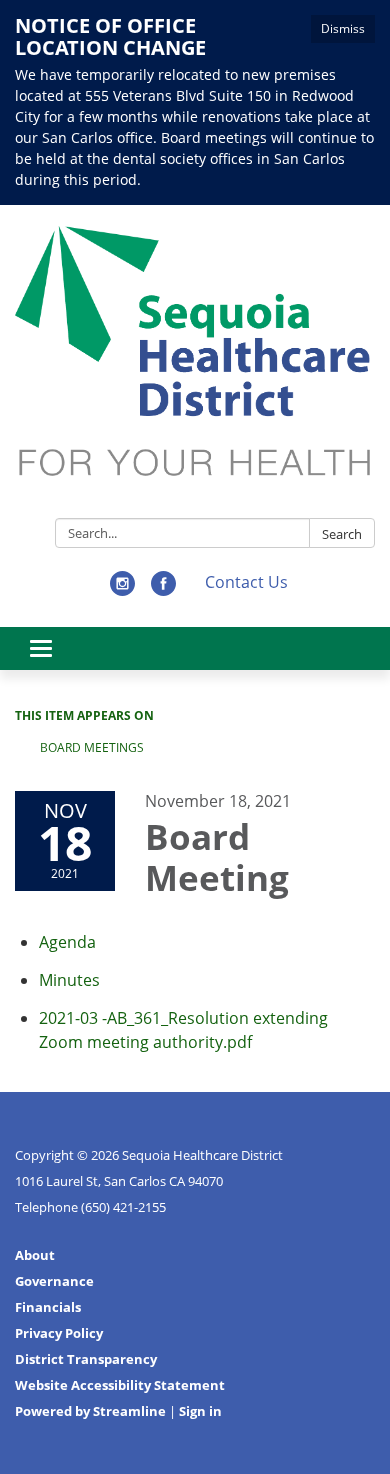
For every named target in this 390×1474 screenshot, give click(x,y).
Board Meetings (92, 747)
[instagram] (122, 590)
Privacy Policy (59, 1333)
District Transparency (86, 1359)
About (35, 1255)
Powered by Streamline (90, 1411)
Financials (48, 1307)
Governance (54, 1281)
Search (342, 534)
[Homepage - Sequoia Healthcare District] (195, 365)
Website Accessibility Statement (120, 1385)
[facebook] (163, 590)
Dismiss (343, 28)
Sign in (200, 1411)
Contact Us (246, 582)
